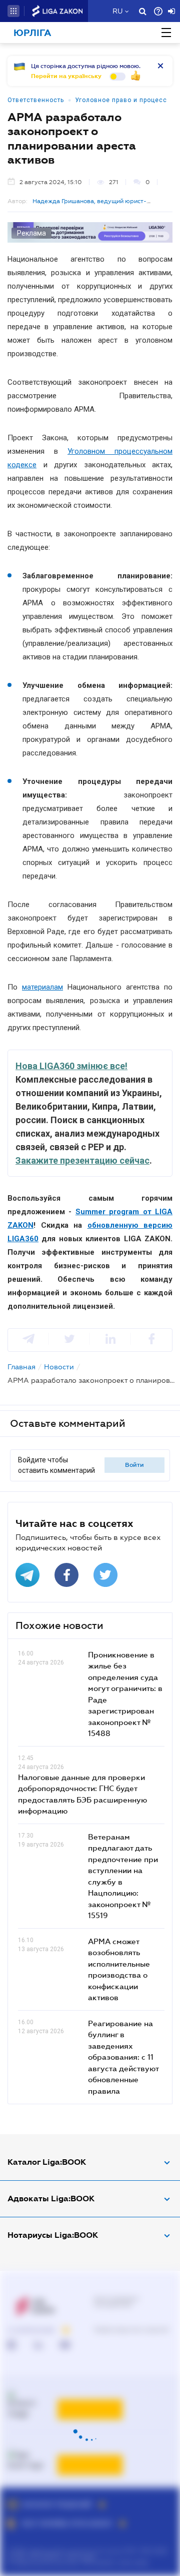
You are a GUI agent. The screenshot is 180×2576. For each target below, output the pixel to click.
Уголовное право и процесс (121, 100)
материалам (42, 987)
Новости (59, 1367)
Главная (21, 1367)
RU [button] (117, 11)
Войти (134, 1465)
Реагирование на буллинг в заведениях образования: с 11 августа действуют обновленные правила (123, 2057)
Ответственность (36, 100)
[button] (13, 11)
